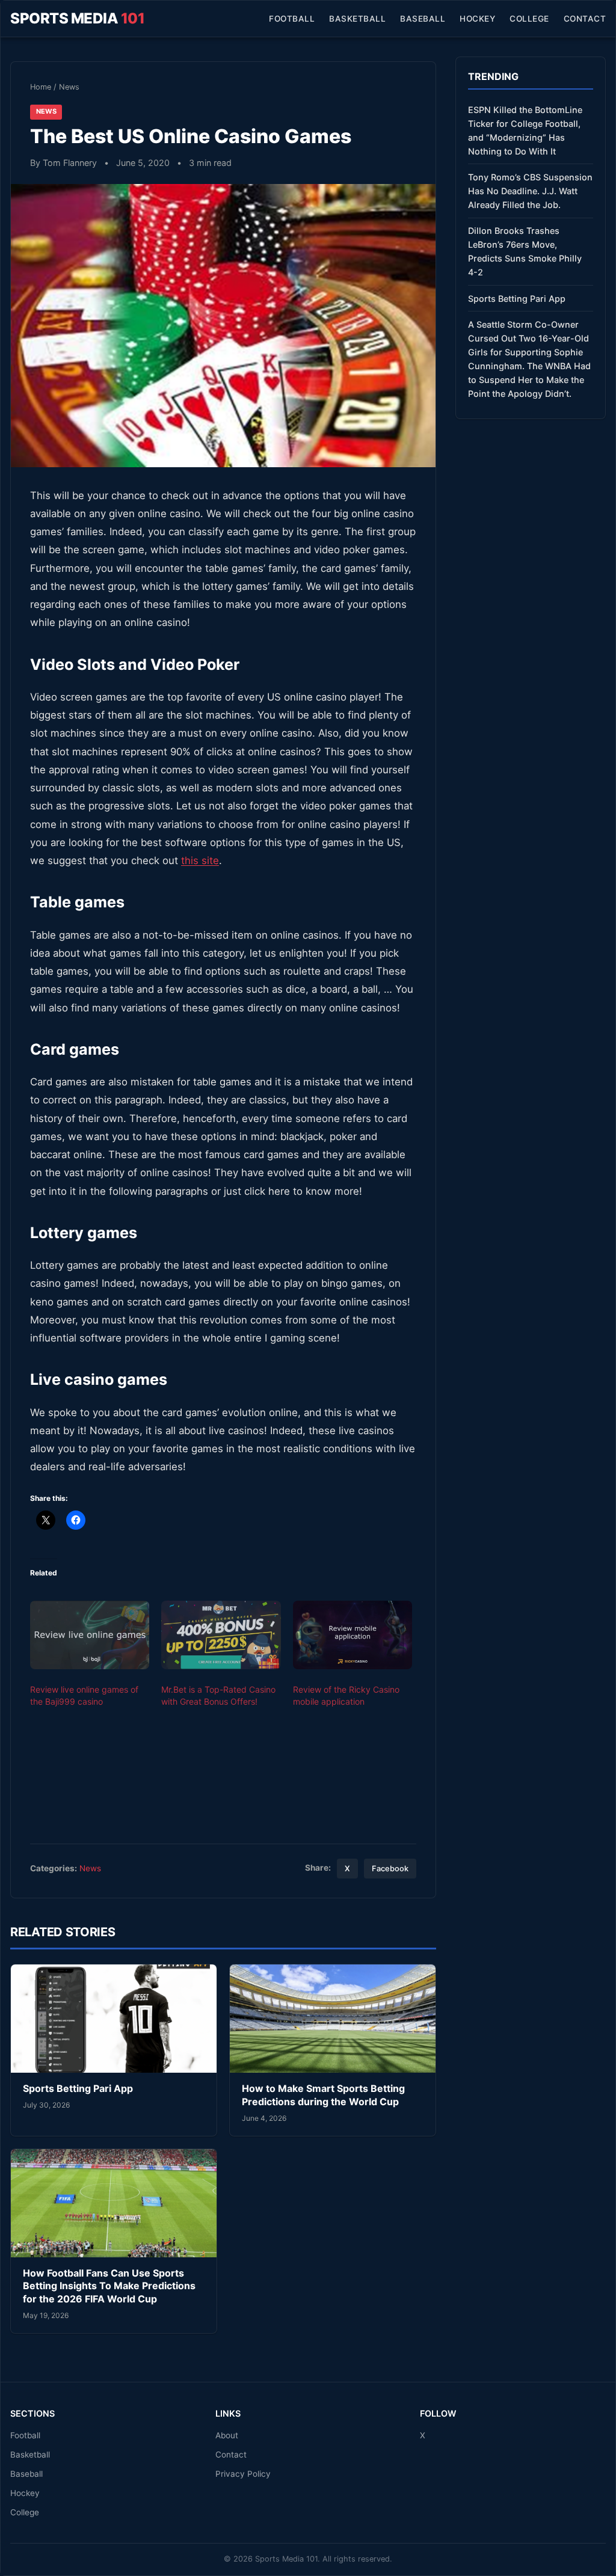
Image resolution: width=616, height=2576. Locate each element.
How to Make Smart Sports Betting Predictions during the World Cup (323, 2095)
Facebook (390, 1869)
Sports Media (77, 18)
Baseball (423, 19)
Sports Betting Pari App (78, 2088)
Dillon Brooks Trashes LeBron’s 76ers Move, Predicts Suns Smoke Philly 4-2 (525, 251)
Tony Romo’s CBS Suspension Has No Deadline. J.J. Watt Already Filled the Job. (530, 191)
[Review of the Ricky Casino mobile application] (353, 1635)
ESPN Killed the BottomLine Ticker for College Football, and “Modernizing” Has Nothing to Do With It (525, 130)
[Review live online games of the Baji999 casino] (90, 1635)
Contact (585, 19)
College (529, 19)
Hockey (477, 19)
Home (41, 87)
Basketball (357, 19)
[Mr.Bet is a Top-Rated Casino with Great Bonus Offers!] (221, 1635)
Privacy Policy (243, 2474)
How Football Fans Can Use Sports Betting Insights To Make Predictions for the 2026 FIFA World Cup (109, 2286)
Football (292, 19)
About (227, 2435)
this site (200, 860)
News (69, 87)
